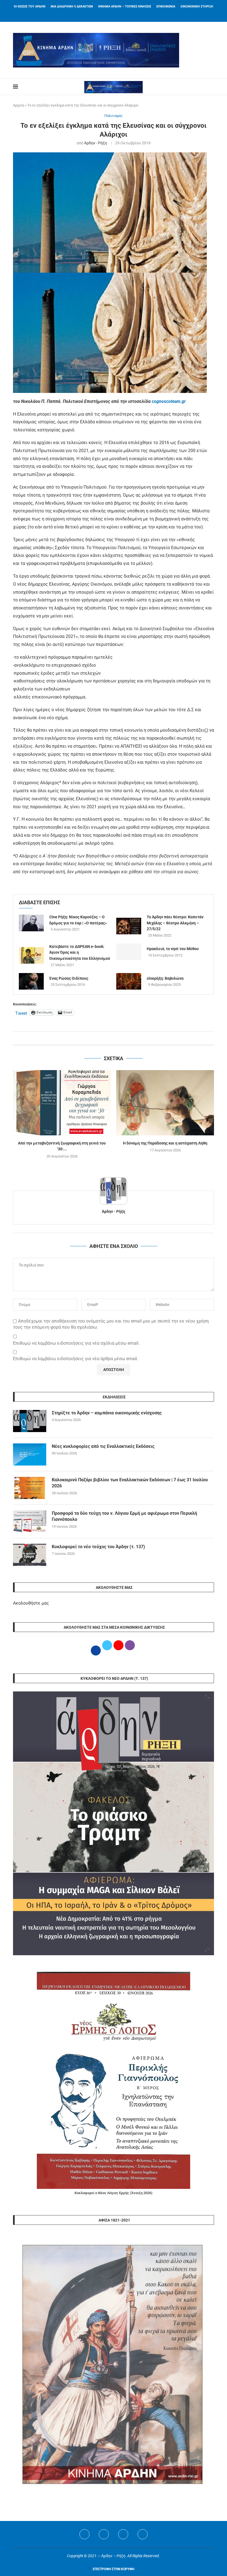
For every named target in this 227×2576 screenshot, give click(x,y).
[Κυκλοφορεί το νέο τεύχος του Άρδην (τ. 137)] (30, 1555)
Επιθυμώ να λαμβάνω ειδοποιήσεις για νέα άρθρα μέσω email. (76, 1359)
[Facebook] (107, 14)
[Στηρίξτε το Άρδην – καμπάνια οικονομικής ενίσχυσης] (30, 1421)
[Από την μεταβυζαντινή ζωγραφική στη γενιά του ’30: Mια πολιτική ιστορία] (62, 1103)
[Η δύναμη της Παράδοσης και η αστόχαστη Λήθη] (165, 1103)
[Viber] (143, 2534)
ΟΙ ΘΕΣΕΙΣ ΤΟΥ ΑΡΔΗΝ (30, 6)
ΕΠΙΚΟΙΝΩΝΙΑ (166, 6)
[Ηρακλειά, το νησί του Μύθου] (129, 952)
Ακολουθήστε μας (31, 1603)
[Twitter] (104, 2534)
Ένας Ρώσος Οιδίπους (69, 978)
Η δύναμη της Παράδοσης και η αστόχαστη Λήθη (165, 1143)
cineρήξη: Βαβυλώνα (165, 978)
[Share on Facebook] (108, 1038)
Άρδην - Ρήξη (96, 143)
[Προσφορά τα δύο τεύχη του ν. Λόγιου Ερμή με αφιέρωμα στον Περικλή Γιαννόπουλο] (30, 1521)
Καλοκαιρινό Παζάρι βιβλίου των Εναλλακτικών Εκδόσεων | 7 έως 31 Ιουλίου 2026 (130, 1483)
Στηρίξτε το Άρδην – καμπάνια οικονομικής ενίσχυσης (107, 1413)
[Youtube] (123, 2534)
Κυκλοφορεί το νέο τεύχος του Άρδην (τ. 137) (98, 1547)
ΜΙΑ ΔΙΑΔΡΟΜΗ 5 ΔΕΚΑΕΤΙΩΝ (72, 6)
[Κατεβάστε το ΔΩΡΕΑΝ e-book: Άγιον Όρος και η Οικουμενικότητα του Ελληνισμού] (31, 955)
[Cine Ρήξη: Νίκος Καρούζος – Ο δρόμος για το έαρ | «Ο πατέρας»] (31, 923)
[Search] (211, 87)
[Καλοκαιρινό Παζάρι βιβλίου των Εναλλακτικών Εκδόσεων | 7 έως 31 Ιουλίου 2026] (30, 1488)
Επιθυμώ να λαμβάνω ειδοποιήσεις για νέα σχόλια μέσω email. (76, 1343)
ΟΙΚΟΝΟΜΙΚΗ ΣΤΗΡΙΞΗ (197, 6)
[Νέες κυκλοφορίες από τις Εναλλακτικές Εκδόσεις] (30, 1454)
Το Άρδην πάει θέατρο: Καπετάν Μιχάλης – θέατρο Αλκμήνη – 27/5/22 (175, 923)
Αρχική (19, 105)
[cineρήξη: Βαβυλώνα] (129, 981)
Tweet (21, 1013)
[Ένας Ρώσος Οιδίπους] (31, 981)
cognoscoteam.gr (169, 401)
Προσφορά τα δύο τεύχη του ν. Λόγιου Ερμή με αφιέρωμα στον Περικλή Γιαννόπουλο (124, 1516)
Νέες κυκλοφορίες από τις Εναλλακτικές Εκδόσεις (103, 1446)
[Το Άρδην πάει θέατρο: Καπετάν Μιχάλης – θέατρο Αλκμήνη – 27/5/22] (129, 926)
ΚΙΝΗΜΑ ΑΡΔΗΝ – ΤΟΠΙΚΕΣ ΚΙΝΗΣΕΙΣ (125, 6)
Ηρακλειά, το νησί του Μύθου (173, 949)
